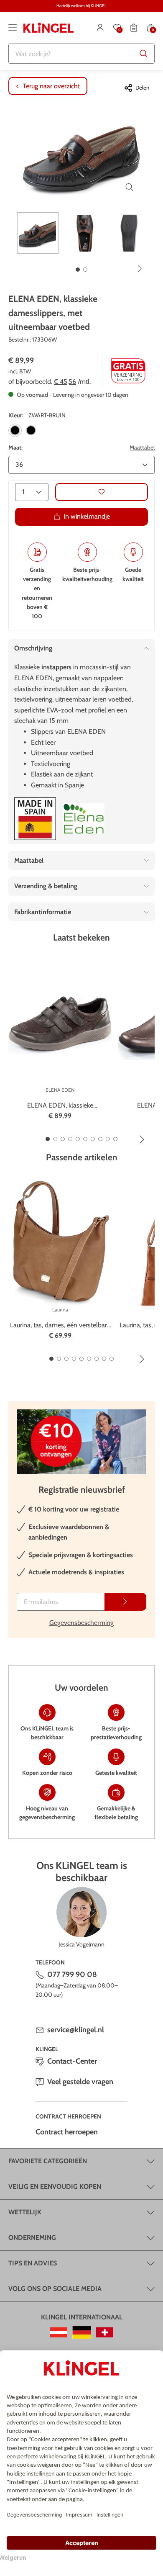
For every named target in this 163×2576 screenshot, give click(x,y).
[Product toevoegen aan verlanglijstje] (102, 492)
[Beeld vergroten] (130, 187)
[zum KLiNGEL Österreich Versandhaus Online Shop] (59, 2332)
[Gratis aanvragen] (125, 1602)
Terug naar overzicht (51, 86)
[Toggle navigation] (13, 28)
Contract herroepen (67, 2132)
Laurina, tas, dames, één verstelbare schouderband (60, 1326)
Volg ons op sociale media (55, 2289)
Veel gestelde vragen (80, 2082)
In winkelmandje (87, 516)
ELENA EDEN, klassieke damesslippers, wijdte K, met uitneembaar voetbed (60, 1106)
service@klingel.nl (76, 2030)
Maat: (15, 447)
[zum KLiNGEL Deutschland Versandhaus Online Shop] (82, 2332)
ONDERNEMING (32, 2238)
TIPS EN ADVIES (33, 2263)
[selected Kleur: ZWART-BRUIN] (15, 430)
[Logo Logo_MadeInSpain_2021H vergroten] (35, 819)
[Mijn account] (100, 28)
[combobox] (81, 54)
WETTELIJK (25, 2212)
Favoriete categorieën (48, 2161)
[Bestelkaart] (134, 28)
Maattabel (142, 447)
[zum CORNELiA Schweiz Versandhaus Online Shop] (105, 2332)
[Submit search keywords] (144, 54)
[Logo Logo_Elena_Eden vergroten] (84, 819)
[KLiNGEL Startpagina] (48, 28)
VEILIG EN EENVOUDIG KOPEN (55, 2187)
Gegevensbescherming (81, 1623)
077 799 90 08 (72, 1974)
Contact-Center (72, 2061)
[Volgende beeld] (140, 269)
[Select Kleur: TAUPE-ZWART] (31, 430)
